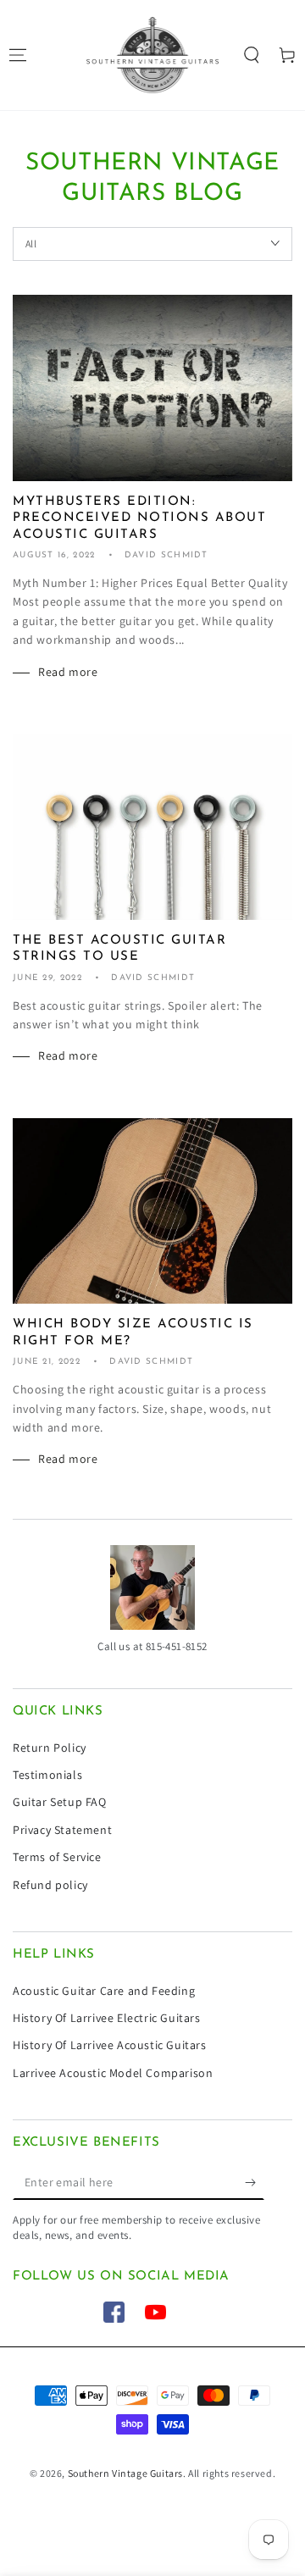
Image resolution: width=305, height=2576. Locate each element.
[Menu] (18, 55)
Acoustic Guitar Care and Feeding (104, 1991)
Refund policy (50, 1885)
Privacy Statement (62, 1830)
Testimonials (47, 1775)
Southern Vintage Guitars (125, 2473)
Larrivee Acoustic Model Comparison (113, 2073)
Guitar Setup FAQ (60, 1802)
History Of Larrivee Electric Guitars (107, 2018)
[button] (252, 55)
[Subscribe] (255, 2183)
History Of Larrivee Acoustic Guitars (110, 2045)
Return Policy (50, 1748)
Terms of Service (57, 1857)
